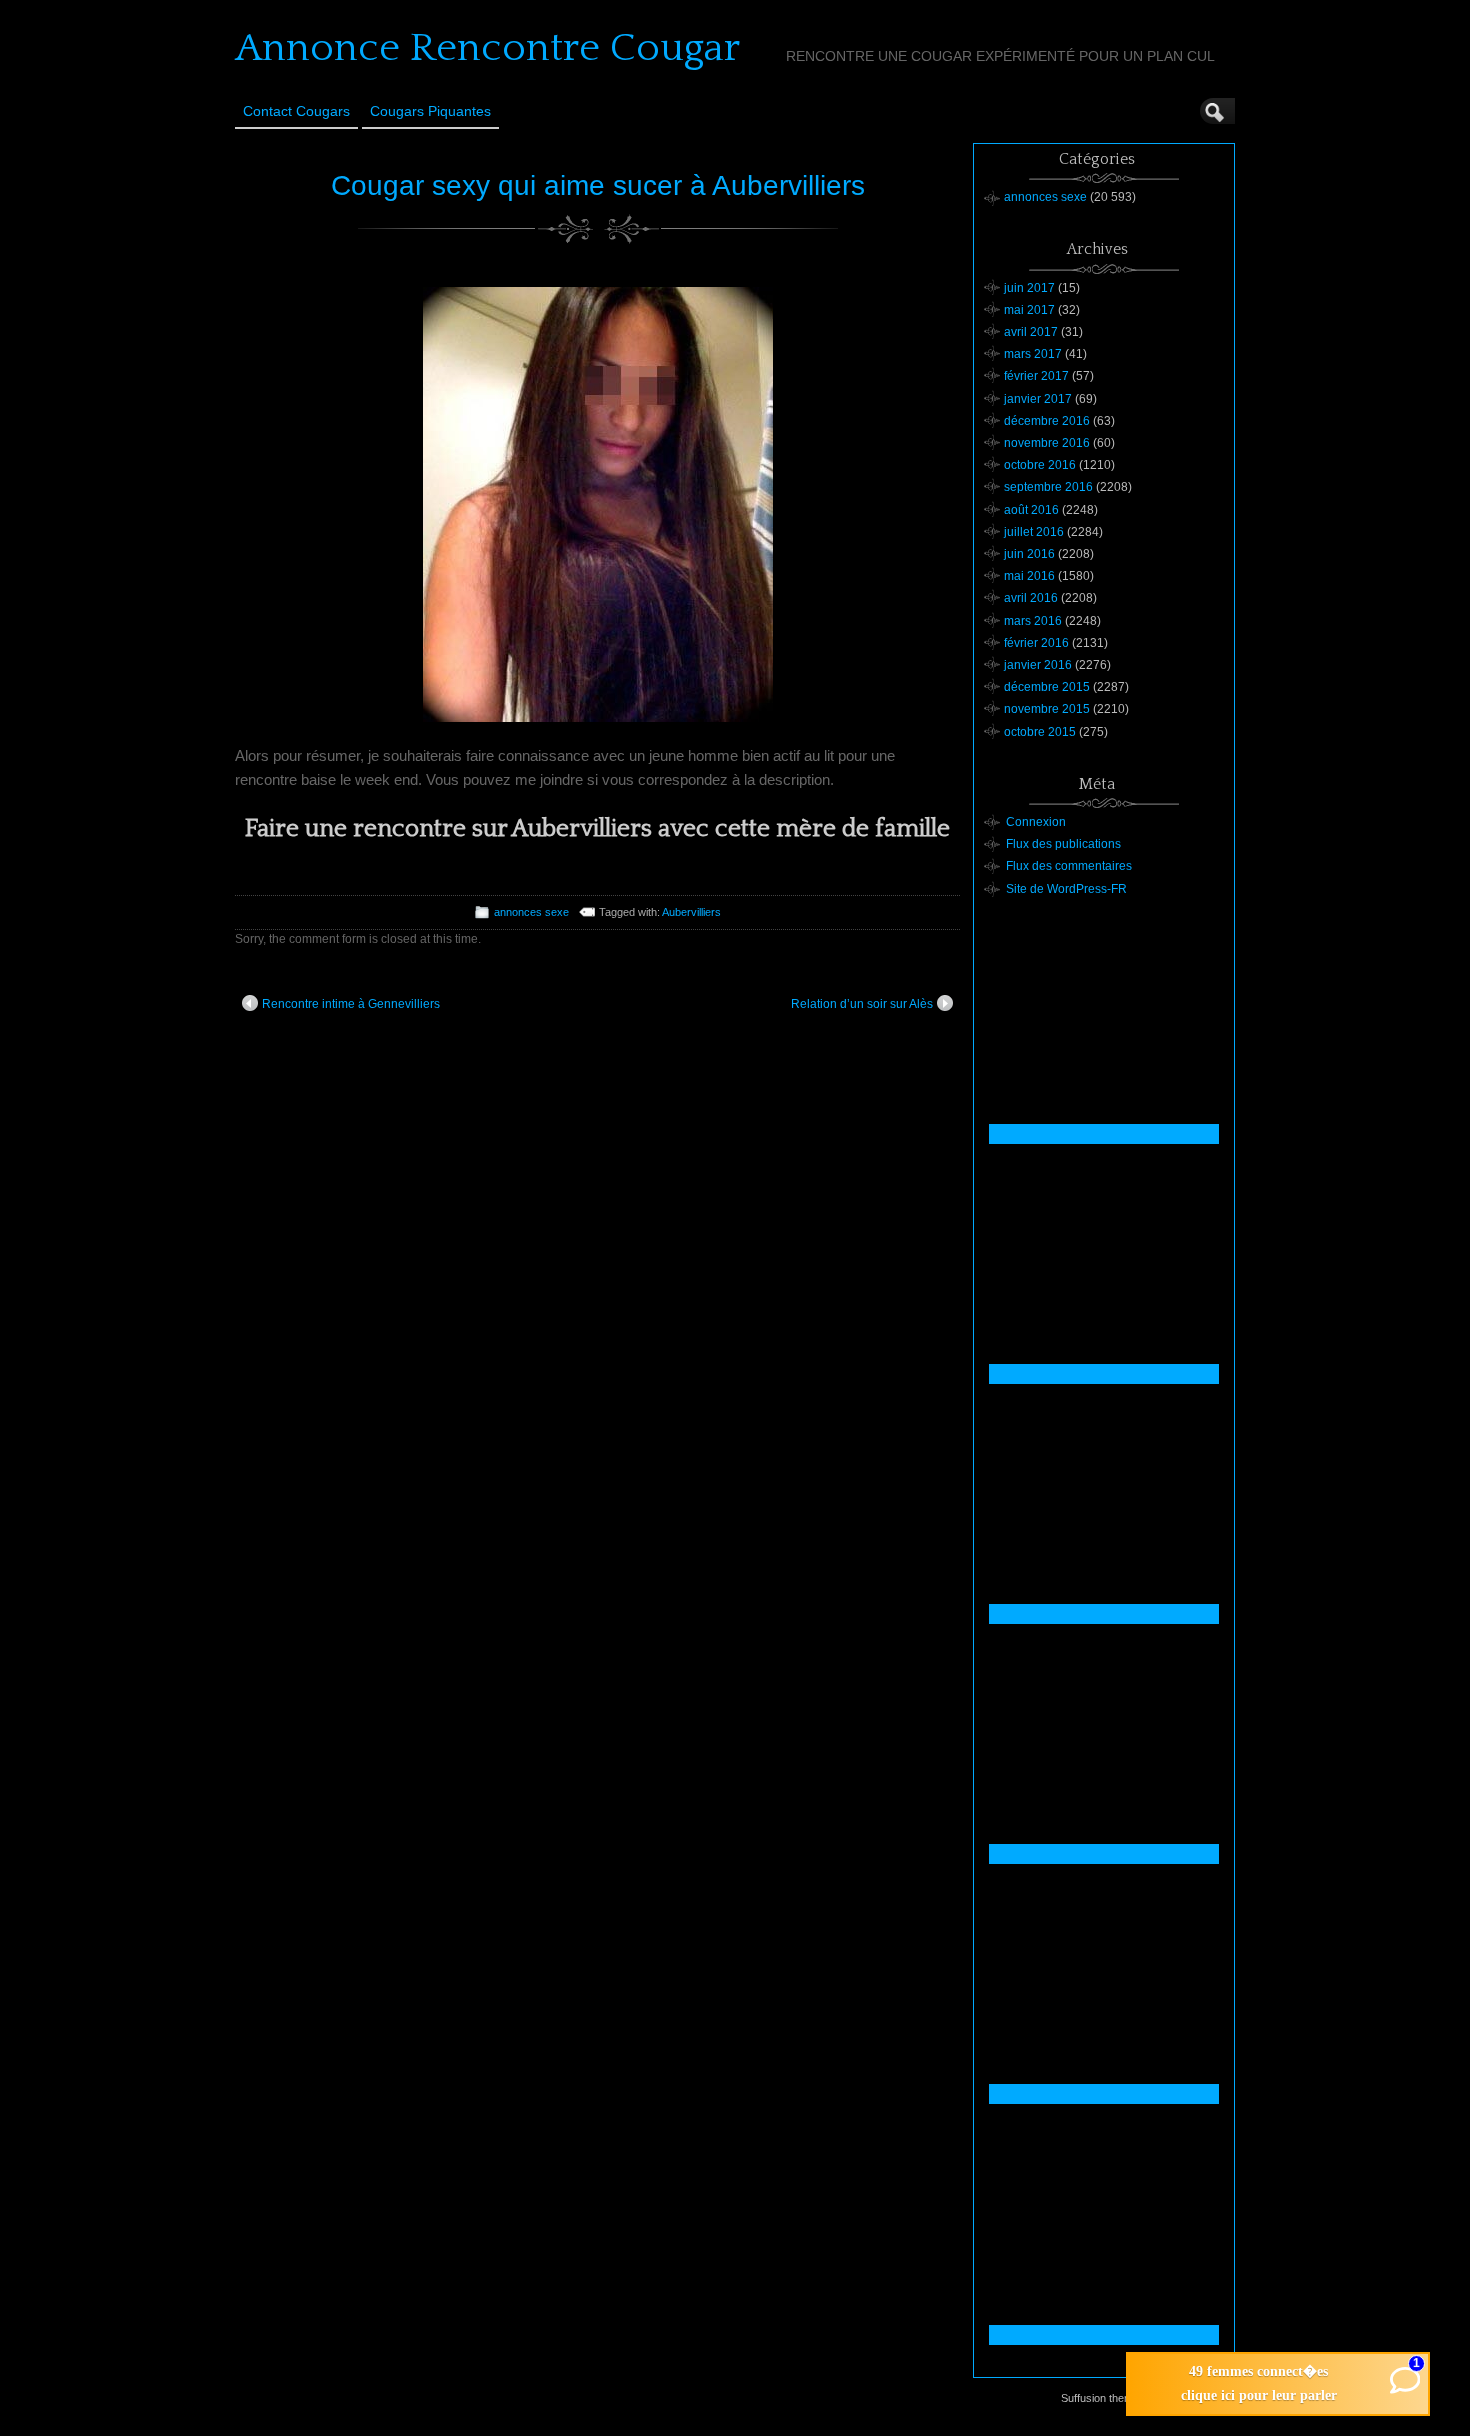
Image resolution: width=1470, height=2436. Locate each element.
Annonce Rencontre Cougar (487, 48)
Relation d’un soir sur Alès (862, 1004)
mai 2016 (1029, 576)
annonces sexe (531, 912)
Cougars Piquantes (430, 111)
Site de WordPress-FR (1066, 889)
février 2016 (1036, 643)
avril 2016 (1031, 598)
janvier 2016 (1038, 665)
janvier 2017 (1038, 399)
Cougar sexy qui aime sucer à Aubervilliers (598, 185)
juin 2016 (1029, 554)
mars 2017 (1033, 354)
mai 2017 (1029, 310)
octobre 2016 (1040, 465)
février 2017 (1036, 376)
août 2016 (1031, 510)
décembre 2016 (1047, 421)
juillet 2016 (1034, 532)
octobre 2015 (1040, 732)
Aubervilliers (691, 912)
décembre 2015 (1047, 687)
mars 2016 (1033, 621)
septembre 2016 (1048, 487)
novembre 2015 (1047, 709)
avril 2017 (1031, 332)
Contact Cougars (296, 111)
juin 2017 (1029, 288)
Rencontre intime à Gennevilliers (351, 1004)
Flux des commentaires (1069, 866)
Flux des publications (1063, 844)
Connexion (1036, 822)
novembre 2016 (1047, 443)
